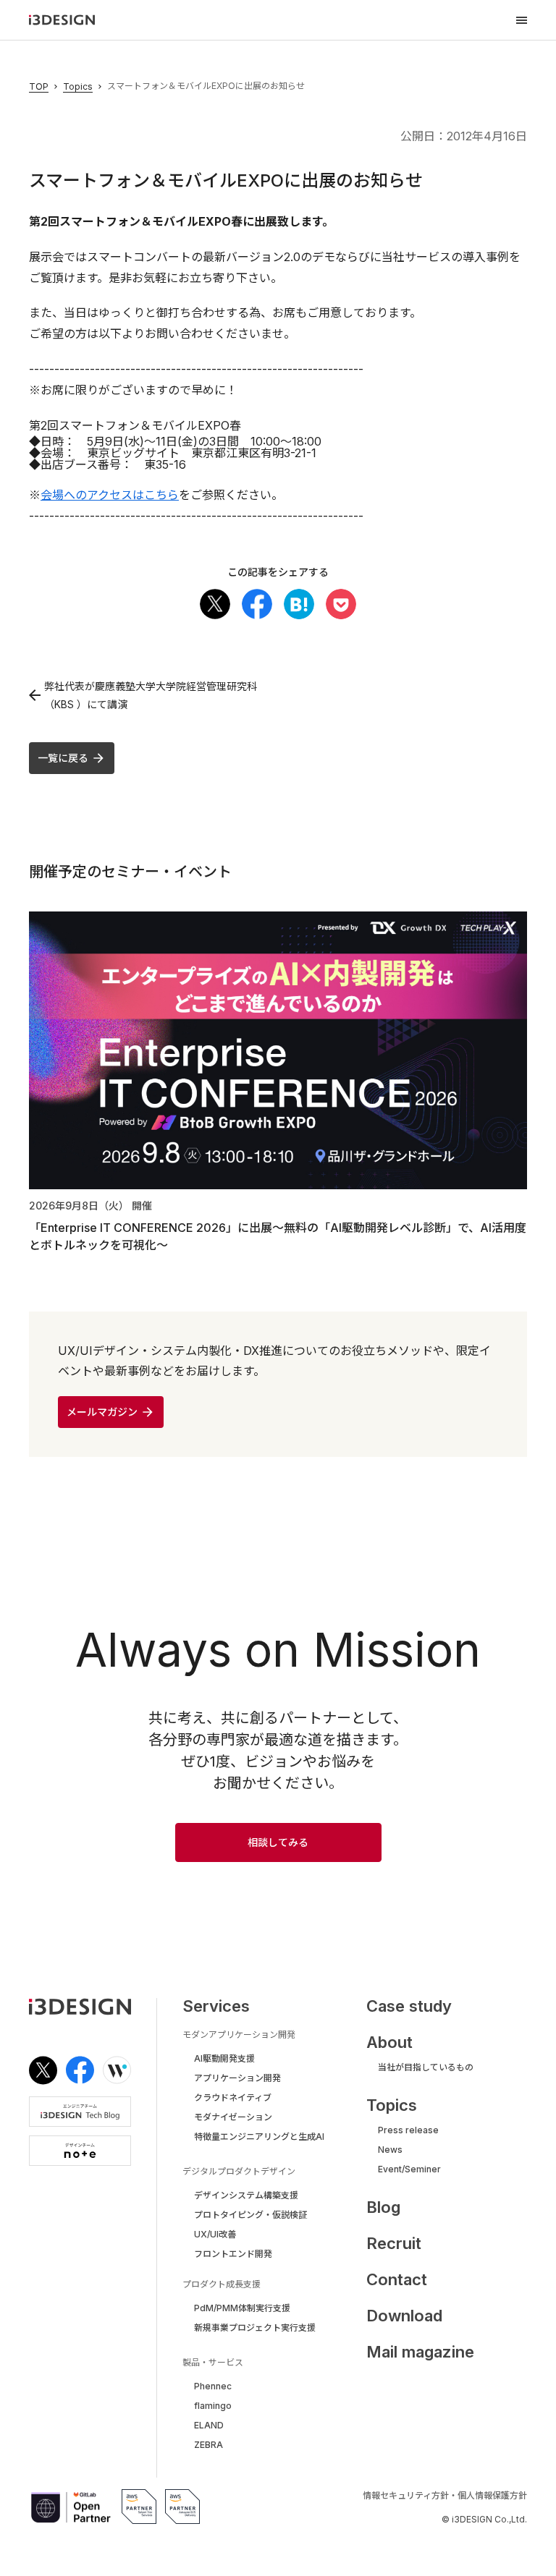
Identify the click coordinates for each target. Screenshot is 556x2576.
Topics (78, 87)
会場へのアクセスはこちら (110, 495)
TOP (39, 87)
